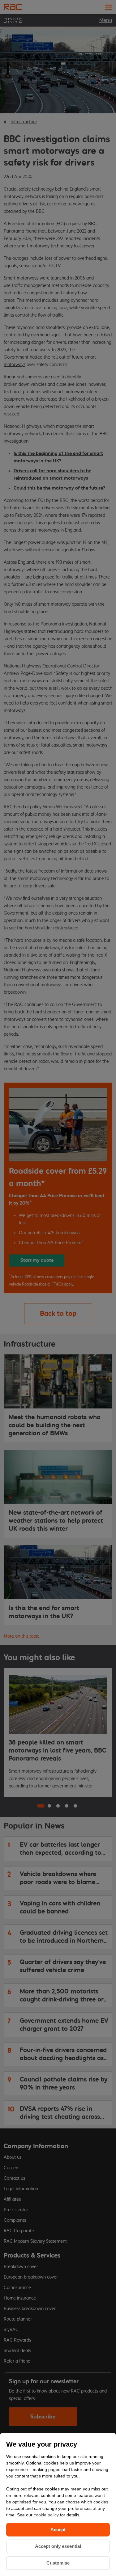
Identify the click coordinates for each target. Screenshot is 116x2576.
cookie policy (47, 2515)
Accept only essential (58, 2546)
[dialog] (58, 2504)
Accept (58, 2530)
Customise (58, 2563)
